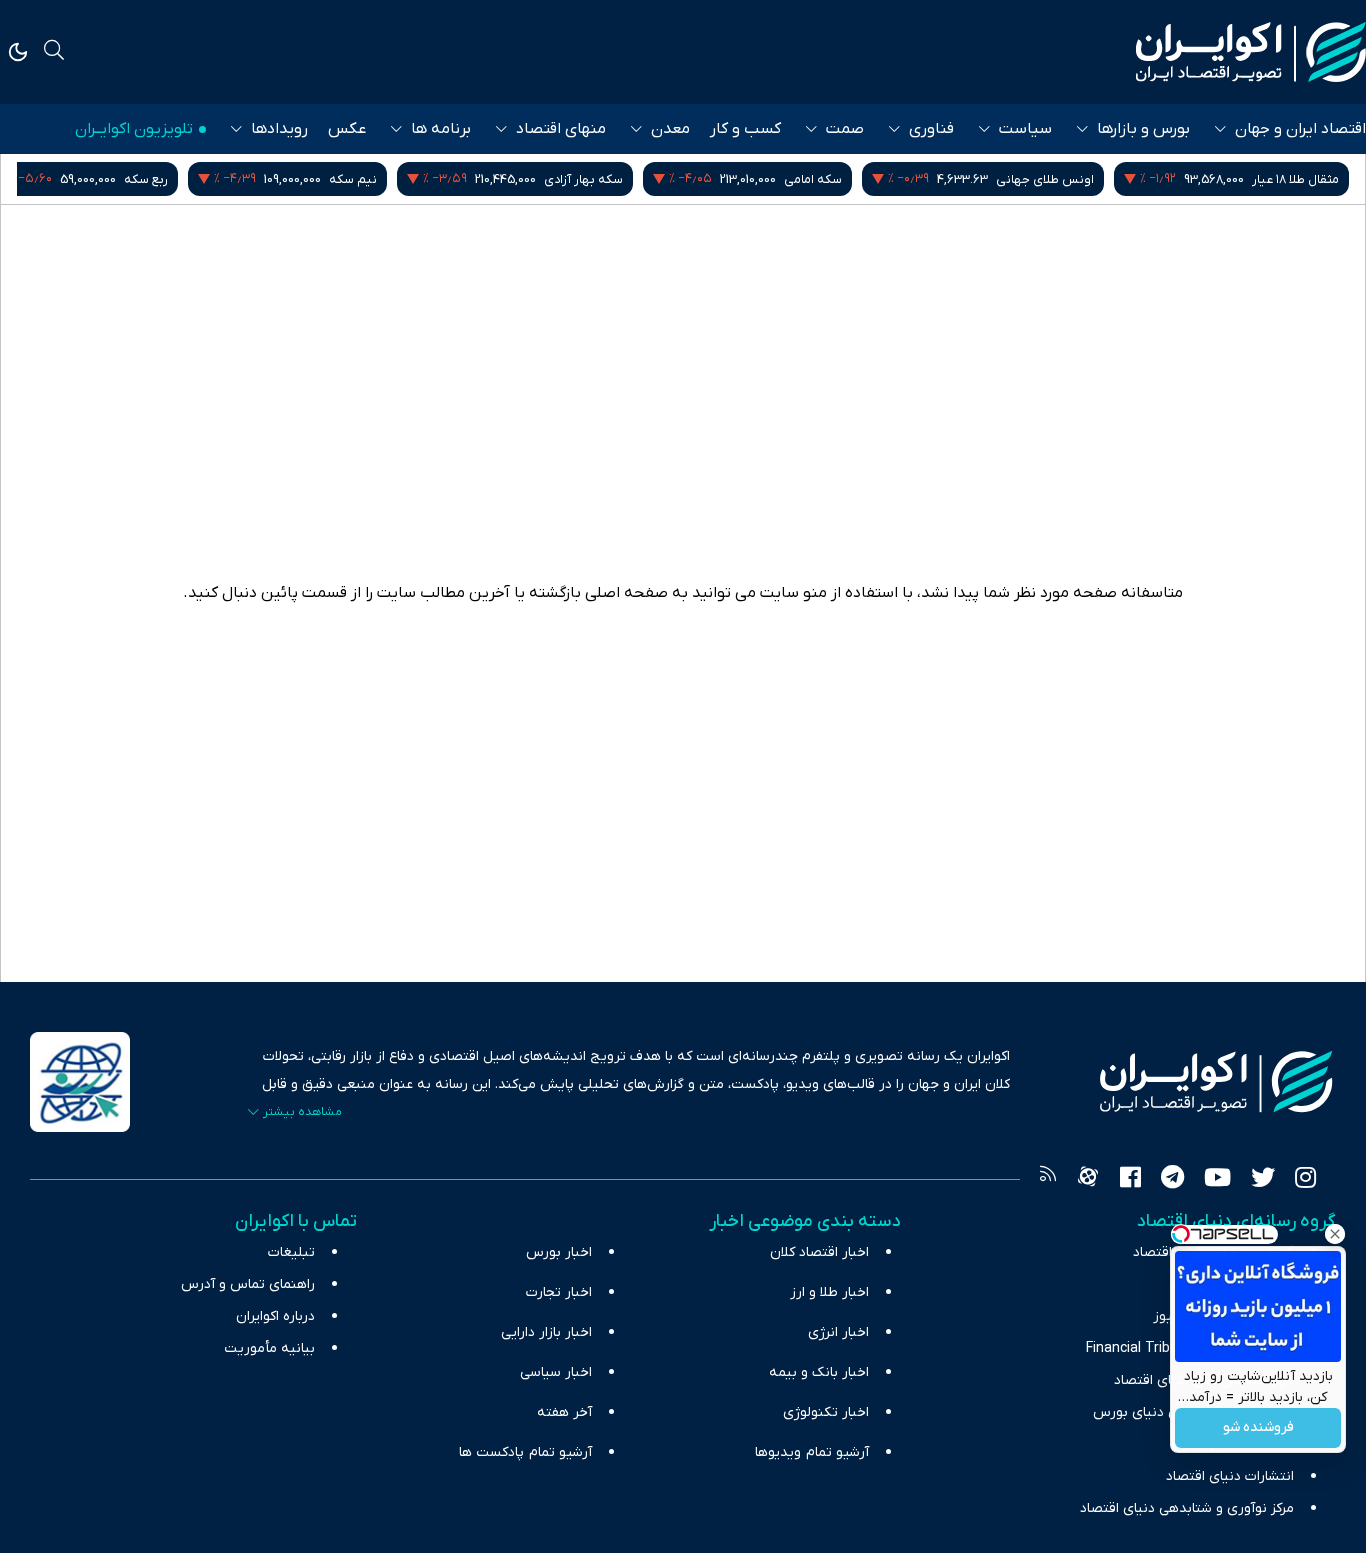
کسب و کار (745, 129)
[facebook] (1130, 1180)
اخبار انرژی (838, 1332)
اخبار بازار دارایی (546, 1332)
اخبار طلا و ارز (829, 1292)
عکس (347, 129)
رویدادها (279, 129)
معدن (670, 129)
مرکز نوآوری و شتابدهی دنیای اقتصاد (1187, 1508)
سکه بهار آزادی (816, 179)
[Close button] (1335, 1234)
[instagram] (1305, 1180)
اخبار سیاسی (556, 1372)
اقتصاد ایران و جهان (1300, 129)
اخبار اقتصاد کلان (819, 1252)
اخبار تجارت (559, 1292)
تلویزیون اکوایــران (134, 129)
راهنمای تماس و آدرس (248, 1284)
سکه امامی (1046, 179)
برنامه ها (441, 129)
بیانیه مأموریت (269, 1348)
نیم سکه (586, 179)
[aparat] (1088, 1180)
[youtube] (1217, 1180)
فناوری (931, 129)
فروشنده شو (1258, 1428)
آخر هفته (564, 1412)
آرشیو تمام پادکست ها (525, 1452)
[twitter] (1263, 1180)
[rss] (1048, 1180)
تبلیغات (291, 1252)
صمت (845, 129)
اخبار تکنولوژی (826, 1412)
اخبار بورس (559, 1252)
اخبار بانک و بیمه (819, 1372)
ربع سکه (379, 179)
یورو (184, 179)
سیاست (1025, 129)
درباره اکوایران (275, 1316)
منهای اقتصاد (561, 129)
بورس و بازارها (1143, 129)
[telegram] (1172, 1180)
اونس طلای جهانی (1278, 179)
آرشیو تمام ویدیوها (812, 1452)
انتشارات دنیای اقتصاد (1230, 1476)
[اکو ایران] (1251, 52)
